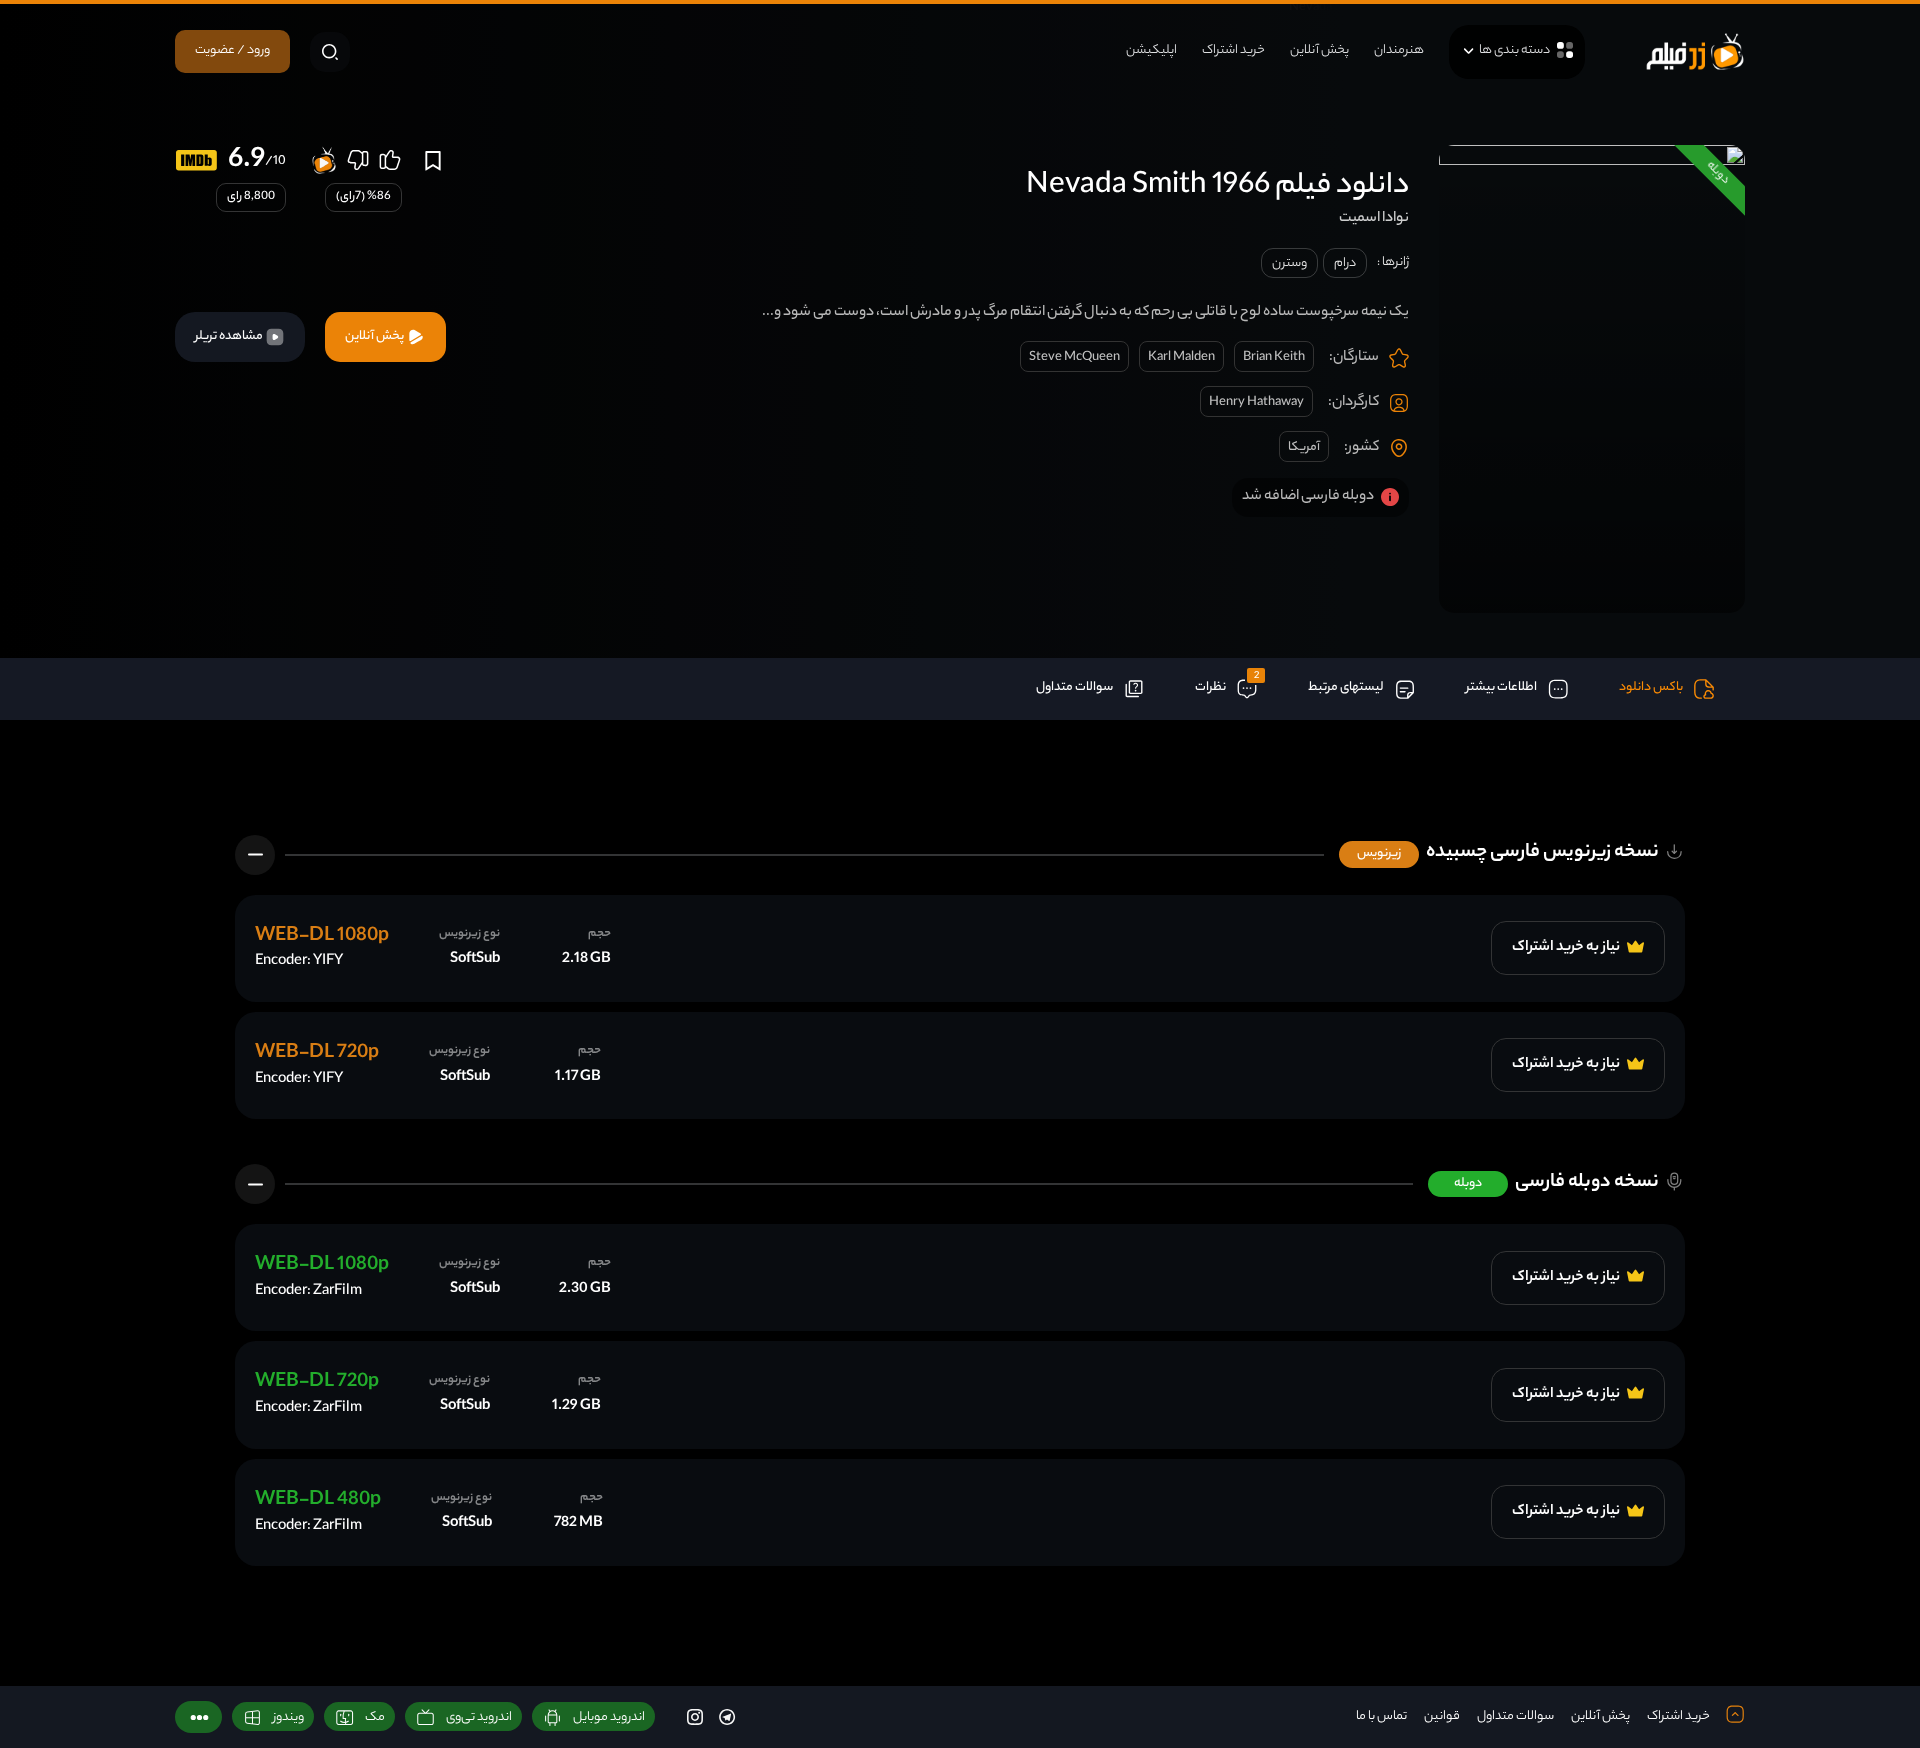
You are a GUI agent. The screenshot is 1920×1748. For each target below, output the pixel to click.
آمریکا (1304, 447)
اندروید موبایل (609, 1717)
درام (1345, 263)
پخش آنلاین (1319, 50)
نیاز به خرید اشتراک (1567, 948)
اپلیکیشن (1151, 50)
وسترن (1289, 263)
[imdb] (196, 160)
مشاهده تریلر (230, 336)
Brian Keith (1274, 357)
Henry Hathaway (1256, 402)
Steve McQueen (1074, 357)
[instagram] (695, 1716)
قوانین (1442, 1716)
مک (375, 1717)
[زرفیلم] (1695, 51)
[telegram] (727, 1716)
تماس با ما (1381, 1716)
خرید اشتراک (1233, 50)
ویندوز (288, 1717)
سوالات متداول (1515, 1716)
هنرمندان (1399, 50)
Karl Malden (1181, 357)
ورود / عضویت (232, 50)
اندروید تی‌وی (479, 1717)
